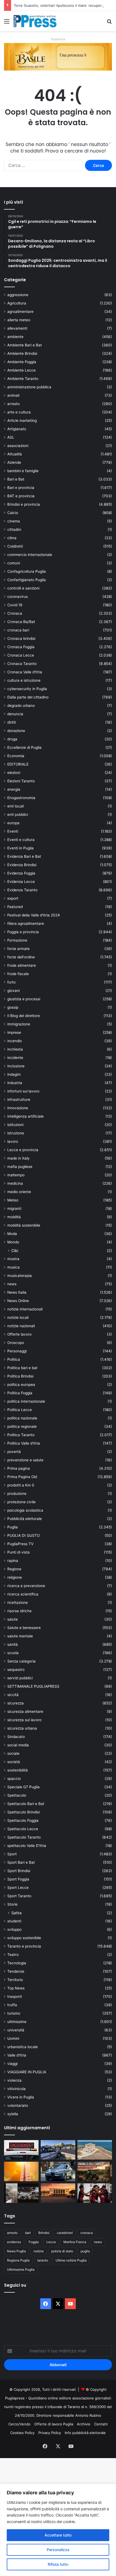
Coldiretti (15, 546)
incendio (15, 1041)
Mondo (13, 1242)
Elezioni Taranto (21, 781)
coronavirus (18, 597)
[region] (58, 2530)
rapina (13, 1561)
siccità (13, 1695)
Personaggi (17, 1351)
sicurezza (16, 1703)
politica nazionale (22, 1418)
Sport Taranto (19, 1896)
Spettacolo (17, 1795)
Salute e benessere (24, 1628)
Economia (16, 756)
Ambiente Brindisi (22, 353)
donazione (16, 731)
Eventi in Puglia (21, 848)
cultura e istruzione (24, 680)
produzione (17, 1494)
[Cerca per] (109, 23)
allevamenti (17, 328)
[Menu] (7, 23)
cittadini (14, 529)
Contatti (101, 2424)
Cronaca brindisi (21, 638)
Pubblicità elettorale (25, 1519)
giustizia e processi (24, 999)
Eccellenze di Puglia (24, 747)
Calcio (13, 513)
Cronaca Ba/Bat (21, 622)
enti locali (16, 806)
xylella (13, 2114)
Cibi (15, 1251)
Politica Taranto (21, 1435)
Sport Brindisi (19, 1871)
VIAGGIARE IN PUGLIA (27, 2072)
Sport (12, 1854)
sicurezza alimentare (25, 1711)
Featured (15, 907)
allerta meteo (19, 320)
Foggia (34, 2242)
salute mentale (20, 1636)
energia (14, 789)
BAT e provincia (21, 496)
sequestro (16, 1670)
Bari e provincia (21, 488)
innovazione (18, 1108)
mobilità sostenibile (24, 1225)
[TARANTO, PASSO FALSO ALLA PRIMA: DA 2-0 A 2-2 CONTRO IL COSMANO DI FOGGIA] (95, 2193)
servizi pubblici (20, 1678)
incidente (15, 1058)
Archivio (84, 2424)
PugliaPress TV (20, 1544)
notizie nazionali (21, 1326)
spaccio (14, 1779)
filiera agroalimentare (26, 923)
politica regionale (22, 1426)
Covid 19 (15, 605)
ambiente (15, 337)
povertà (14, 1452)
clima (12, 538)
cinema (14, 521)
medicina (15, 1183)
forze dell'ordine (21, 957)
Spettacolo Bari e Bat (26, 1804)
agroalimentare (20, 312)
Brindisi (44, 2233)
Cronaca (15, 613)
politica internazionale (26, 1401)
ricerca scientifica (23, 1594)
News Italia (17, 1292)
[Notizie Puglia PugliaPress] (35, 21)
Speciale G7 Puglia (23, 1787)
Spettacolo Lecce (23, 1829)
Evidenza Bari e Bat (24, 856)
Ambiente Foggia (22, 362)
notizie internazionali (25, 1309)
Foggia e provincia (23, 932)
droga (12, 739)
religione (15, 1577)
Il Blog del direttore (24, 1016)
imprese (14, 1032)
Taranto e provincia (24, 1946)
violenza (14, 2080)
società (14, 1762)
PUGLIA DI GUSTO (23, 1535)
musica (13, 1267)
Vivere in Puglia (21, 2097)
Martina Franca (75, 2242)
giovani (13, 991)
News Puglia (16, 2251)
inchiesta (15, 1049)
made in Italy (18, 1158)
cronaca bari (18, 630)
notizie (39, 2251)
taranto (43, 2260)
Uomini (13, 2038)
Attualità (15, 454)
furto (11, 982)
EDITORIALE (18, 764)
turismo (14, 2013)
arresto (13, 404)
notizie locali (18, 1317)
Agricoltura (17, 303)
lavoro (13, 1141)
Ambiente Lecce (21, 370)
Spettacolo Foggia (23, 1820)
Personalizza (58, 2550)
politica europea (21, 1385)
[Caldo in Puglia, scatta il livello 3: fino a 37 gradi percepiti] (21, 2171)
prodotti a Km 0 (21, 1485)
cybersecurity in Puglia (27, 689)
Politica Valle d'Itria (24, 1443)
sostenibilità (18, 1770)
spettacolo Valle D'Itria (27, 1846)
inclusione (16, 1066)
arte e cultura (19, 412)
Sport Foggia (18, 1879)
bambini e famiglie (23, 471)
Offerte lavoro (19, 1334)
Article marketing (22, 420)
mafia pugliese (20, 1167)
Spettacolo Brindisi (23, 1812)
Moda (12, 1234)
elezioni (14, 773)
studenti (14, 1921)
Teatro (13, 1955)
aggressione (18, 295)
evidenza (14, 2242)
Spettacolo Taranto (24, 1837)
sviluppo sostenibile (24, 1938)
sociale (13, 1753)
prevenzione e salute (25, 1460)
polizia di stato (62, 2251)
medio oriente (19, 1192)
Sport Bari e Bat (21, 1862)
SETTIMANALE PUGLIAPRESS (33, 1686)
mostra (13, 1259)
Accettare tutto (58, 2535)
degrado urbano (21, 706)
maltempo (16, 1175)
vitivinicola (16, 2089)
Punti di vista (18, 1552)
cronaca (87, 2233)
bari (28, 2233)
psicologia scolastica (25, 1510)
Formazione (17, 940)
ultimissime (17, 2022)
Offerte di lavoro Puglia (54, 2424)
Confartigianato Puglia (27, 580)
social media (18, 1745)
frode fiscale (18, 974)
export (13, 898)
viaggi (12, 2064)
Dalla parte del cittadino (28, 697)
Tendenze (16, 1971)
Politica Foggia (20, 1393)
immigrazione (19, 1024)
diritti (12, 722)
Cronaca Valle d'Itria (25, 672)
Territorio (15, 1980)
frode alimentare (22, 965)
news (12, 1284)
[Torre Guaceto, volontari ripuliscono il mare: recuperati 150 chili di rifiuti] (95, 2150)
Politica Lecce (20, 1410)
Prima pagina (19, 1468)
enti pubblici (18, 814)
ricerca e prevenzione (26, 1586)
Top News (16, 1988)
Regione (14, 1569)
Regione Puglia (18, 2260)
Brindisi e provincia (24, 504)
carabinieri (65, 2233)
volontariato (18, 2105)
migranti (14, 1208)
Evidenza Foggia (21, 873)
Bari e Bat (16, 479)
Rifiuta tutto (58, 2564)
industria (15, 1083)
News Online (18, 1301)
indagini (14, 1074)
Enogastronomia (21, 798)
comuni (14, 563)
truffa (12, 2005)
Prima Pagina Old (22, 1477)
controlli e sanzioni (23, 588)
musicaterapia (20, 1276)
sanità (13, 1644)
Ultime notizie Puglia (71, 2260)
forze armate (18, 949)
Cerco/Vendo (19, 2424)
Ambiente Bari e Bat (25, 345)
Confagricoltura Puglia (27, 571)
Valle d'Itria (17, 2055)
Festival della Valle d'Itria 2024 (34, 915)
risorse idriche (19, 1611)
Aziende (14, 462)
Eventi (13, 831)
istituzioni (15, 1125)
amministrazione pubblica (29, 387)
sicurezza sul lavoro (24, 1720)
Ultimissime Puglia (21, 2269)
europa (13, 823)
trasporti (15, 1996)
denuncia (15, 714)
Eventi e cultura (21, 840)
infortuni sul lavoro (23, 1091)
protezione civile (21, 1502)
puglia (85, 2251)
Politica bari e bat (22, 1368)
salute (13, 1619)
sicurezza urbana (22, 1728)
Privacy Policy (50, 2433)
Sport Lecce (18, 1888)
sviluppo (14, 1929)
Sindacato (16, 1737)
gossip (13, 1007)
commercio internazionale (30, 555)
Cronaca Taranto (22, 664)
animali (13, 395)
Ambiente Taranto (23, 379)
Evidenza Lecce (21, 882)
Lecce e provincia (23, 1150)
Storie (12, 1904)
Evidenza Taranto (22, 890)
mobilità (14, 1217)
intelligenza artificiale (25, 1116)
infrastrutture (19, 1100)
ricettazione (18, 1602)
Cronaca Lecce (21, 655)
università (16, 2030)
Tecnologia (17, 1963)
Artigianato (17, 429)
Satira (16, 1913)
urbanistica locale (23, 2047)
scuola (13, 1653)
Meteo (13, 1200)
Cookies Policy (22, 2433)
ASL (11, 437)
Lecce (51, 2242)
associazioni (18, 446)
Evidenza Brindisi (22, 865)
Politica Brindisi (20, 1376)
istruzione (16, 1133)
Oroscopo (16, 1343)
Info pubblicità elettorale (85, 2433)
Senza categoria (21, 1661)
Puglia (13, 1527)
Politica (14, 1359)
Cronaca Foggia (21, 647)
